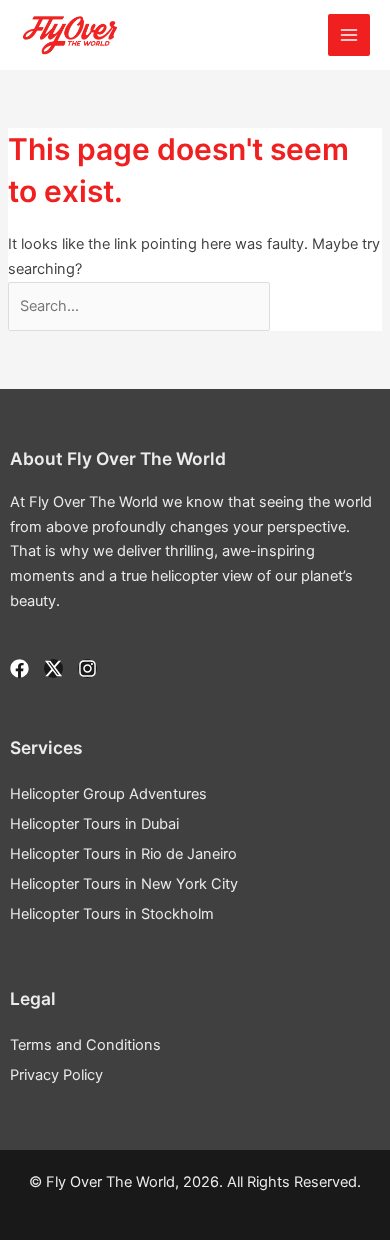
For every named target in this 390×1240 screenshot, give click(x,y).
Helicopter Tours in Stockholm (112, 914)
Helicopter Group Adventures (108, 794)
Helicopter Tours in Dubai (94, 824)
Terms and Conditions (85, 1045)
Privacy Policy (56, 1075)
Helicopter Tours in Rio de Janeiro (123, 854)
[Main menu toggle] (349, 35)
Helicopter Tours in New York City (124, 884)
